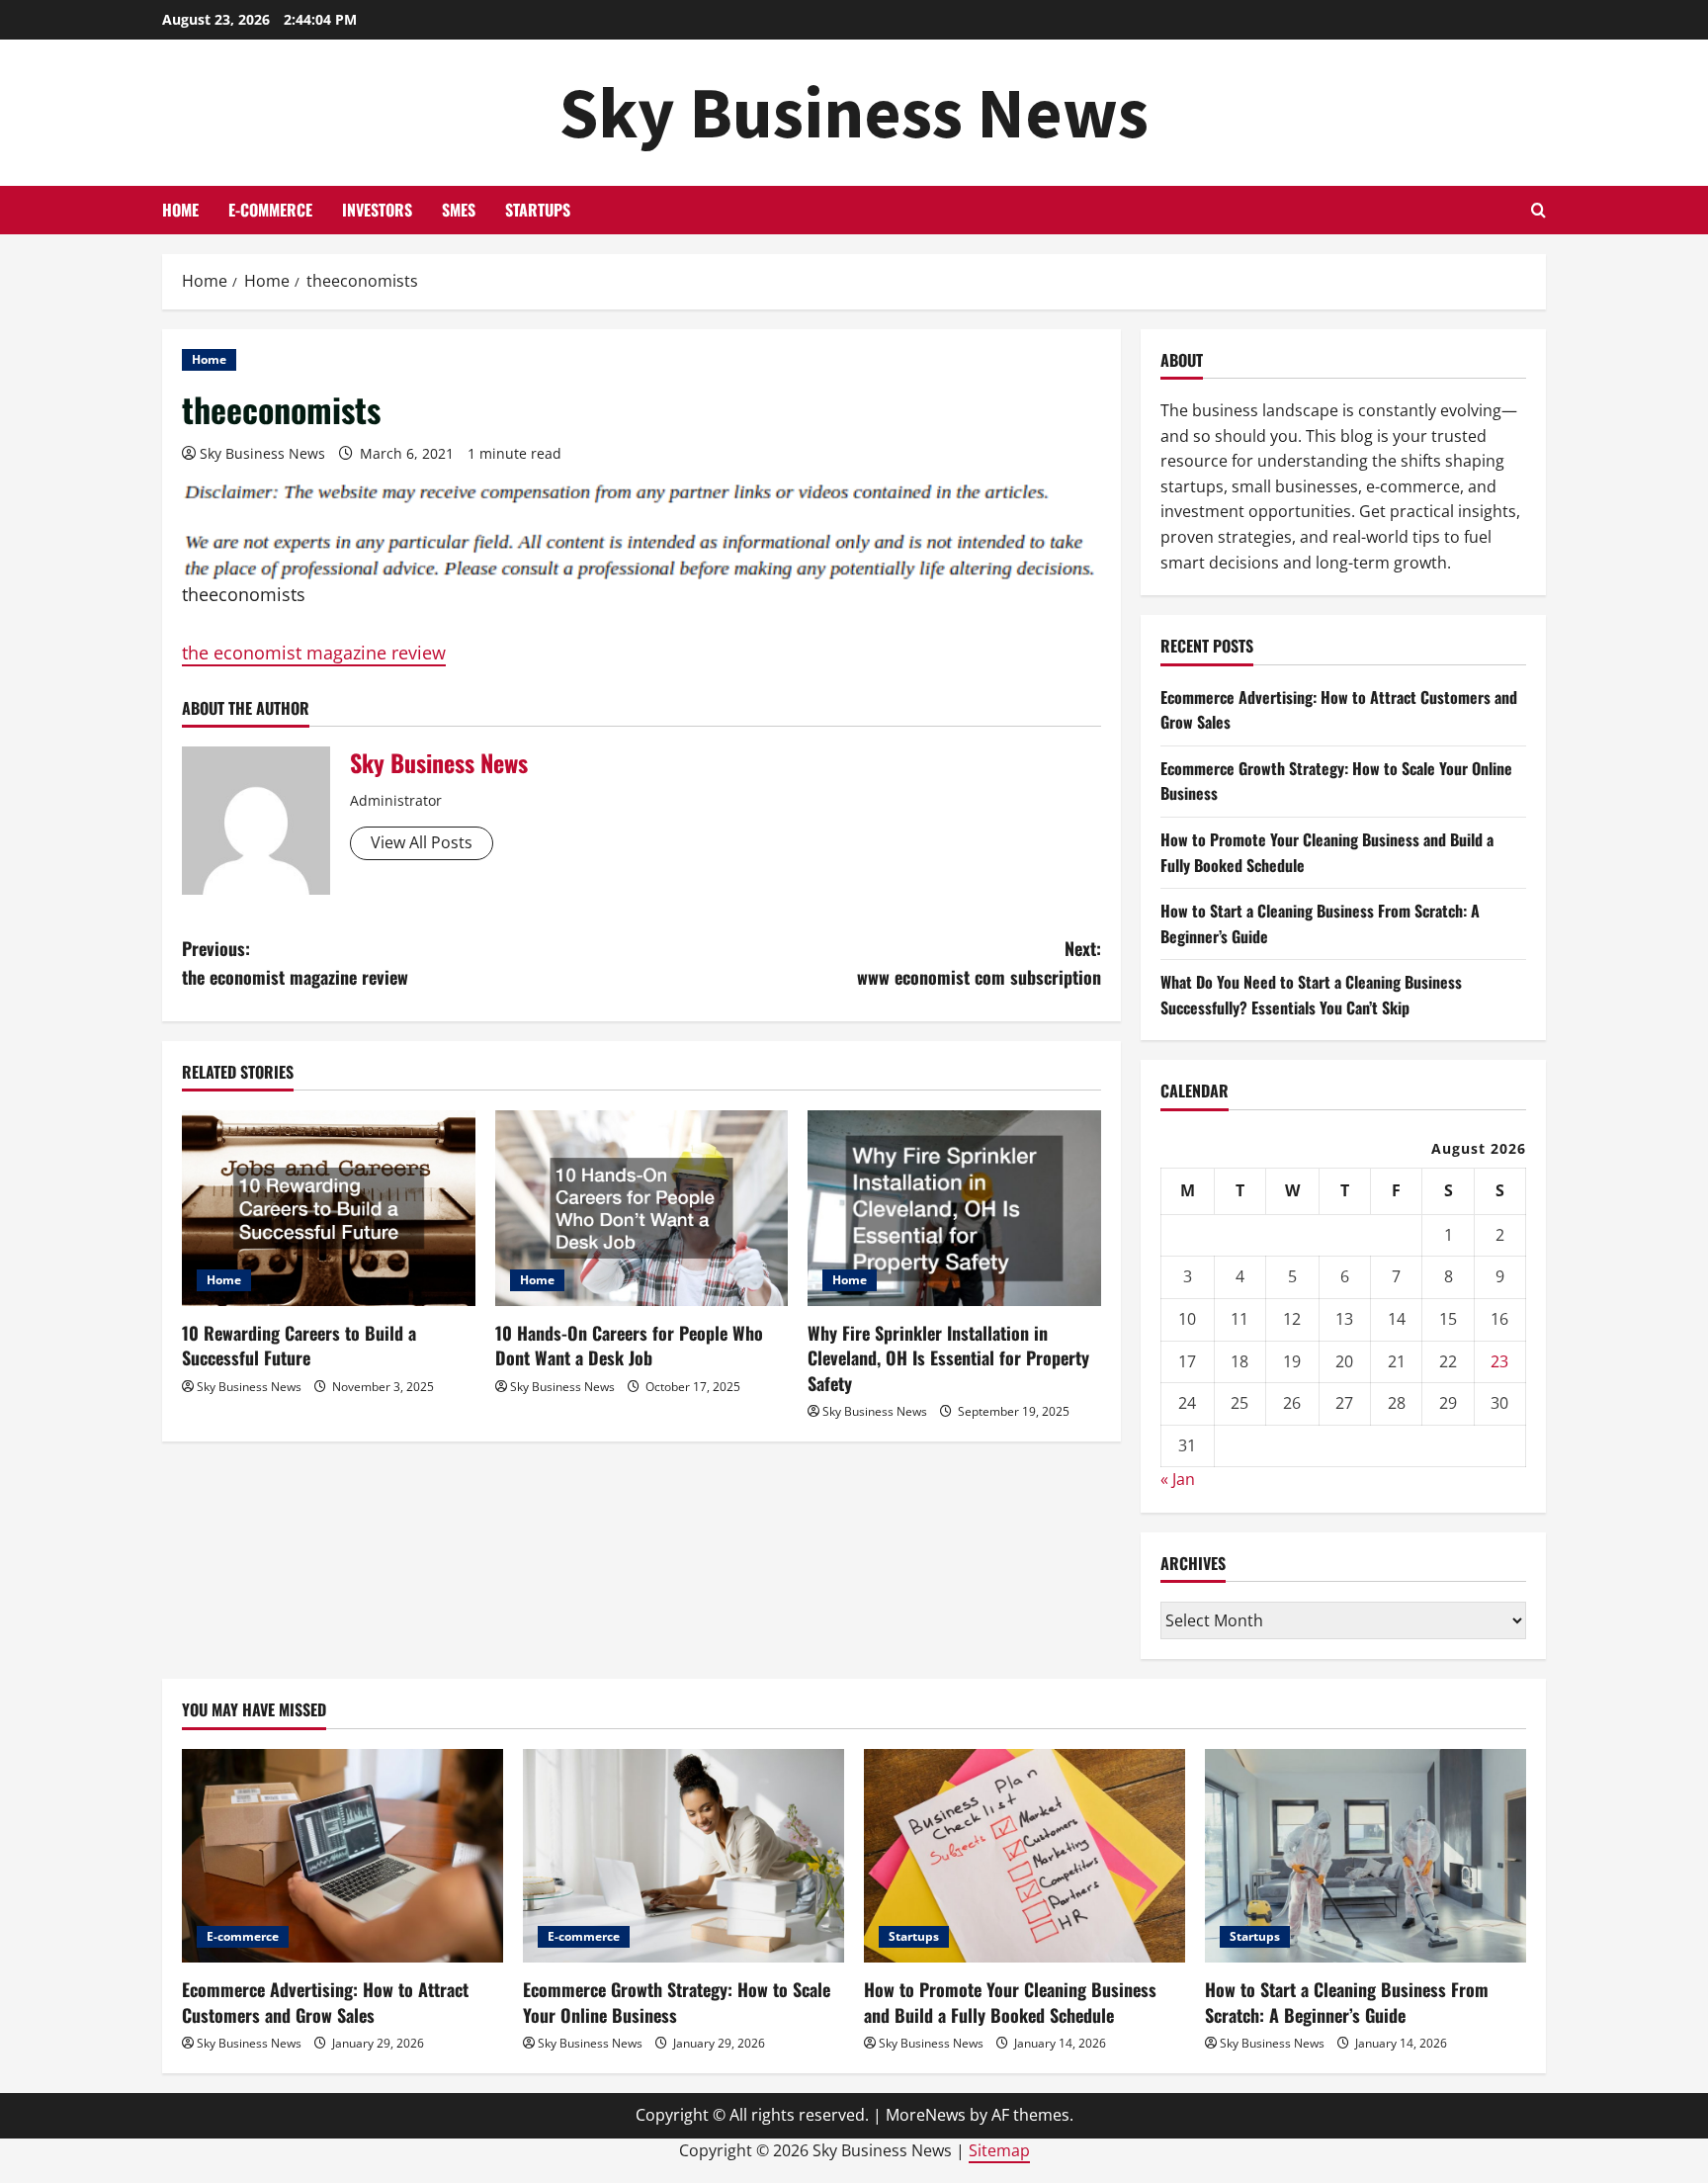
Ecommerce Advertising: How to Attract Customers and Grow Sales (325, 2002)
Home (180, 210)
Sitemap (999, 2150)
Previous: (295, 962)
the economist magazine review (314, 653)
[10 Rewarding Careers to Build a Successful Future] (329, 1208)
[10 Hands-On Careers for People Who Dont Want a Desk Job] (642, 1208)
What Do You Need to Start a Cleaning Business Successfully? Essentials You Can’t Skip (1311, 995)
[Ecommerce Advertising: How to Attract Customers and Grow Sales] (342, 1856)
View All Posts (422, 842)
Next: (979, 962)
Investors (377, 210)
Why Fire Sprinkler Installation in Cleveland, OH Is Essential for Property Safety (948, 1357)
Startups (538, 210)
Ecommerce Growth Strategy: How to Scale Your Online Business (677, 2002)
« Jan (1178, 1479)
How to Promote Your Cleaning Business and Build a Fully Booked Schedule (1010, 2002)
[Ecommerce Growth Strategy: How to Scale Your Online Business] (683, 1856)
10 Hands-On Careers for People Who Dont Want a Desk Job (629, 1345)
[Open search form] (1538, 210)
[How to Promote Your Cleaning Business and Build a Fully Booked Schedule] (1025, 1856)
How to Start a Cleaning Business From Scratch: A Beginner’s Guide (1347, 2002)
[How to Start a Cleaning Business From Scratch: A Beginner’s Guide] (1366, 1856)
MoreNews (926, 2115)
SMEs (459, 210)
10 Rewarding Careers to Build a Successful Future (299, 1345)
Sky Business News (854, 112)
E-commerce (270, 210)
